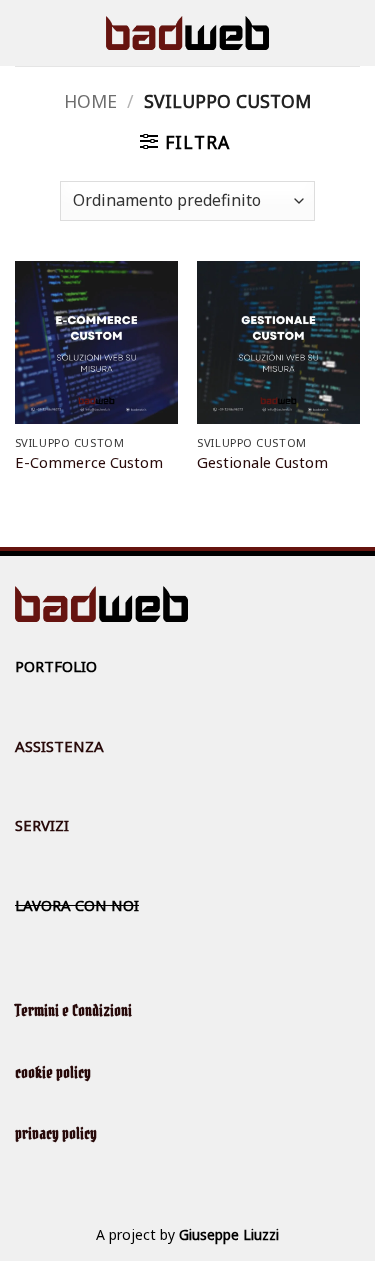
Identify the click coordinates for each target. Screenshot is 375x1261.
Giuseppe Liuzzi (229, 1234)
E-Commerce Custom (89, 462)
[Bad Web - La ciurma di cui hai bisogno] (187, 33)
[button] (184, 142)
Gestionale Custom (262, 462)
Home (90, 101)
